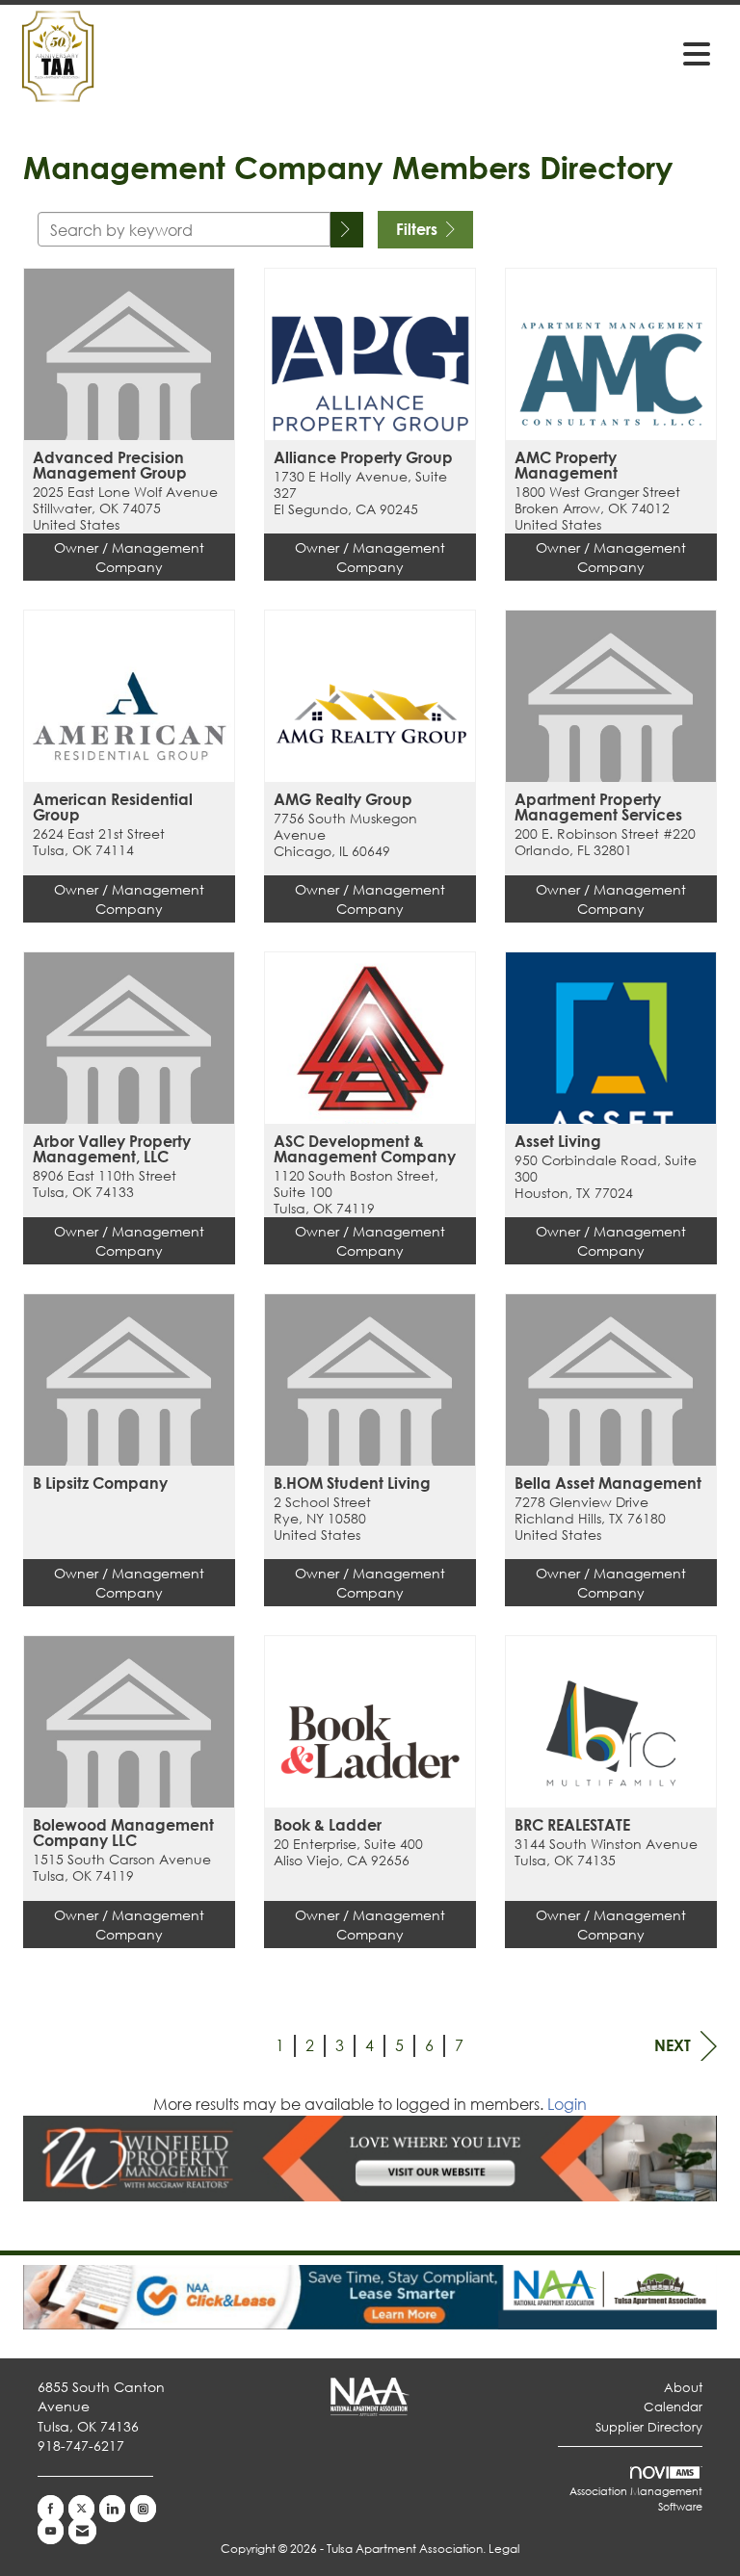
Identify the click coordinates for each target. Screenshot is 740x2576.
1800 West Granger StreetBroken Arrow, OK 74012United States (597, 508)
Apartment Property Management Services (598, 807)
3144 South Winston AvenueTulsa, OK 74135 (606, 1852)
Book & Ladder (328, 1825)
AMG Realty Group (343, 799)
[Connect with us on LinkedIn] (112, 2509)
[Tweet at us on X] (81, 2509)
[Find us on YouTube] (51, 2531)
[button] (347, 230)
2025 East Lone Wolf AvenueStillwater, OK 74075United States (125, 508)
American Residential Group (113, 807)
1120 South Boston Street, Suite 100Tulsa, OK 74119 (356, 1192)
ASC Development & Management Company (365, 1149)
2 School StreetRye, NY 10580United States (322, 1519)
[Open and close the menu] (485, 53)
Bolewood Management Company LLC (123, 1833)
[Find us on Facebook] (51, 2509)
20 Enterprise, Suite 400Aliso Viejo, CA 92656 (348, 1852)
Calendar (673, 2407)
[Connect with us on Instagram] (143, 2509)
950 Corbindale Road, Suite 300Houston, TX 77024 (606, 1177)
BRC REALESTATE (572, 1825)
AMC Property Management (566, 465)
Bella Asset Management (608, 1483)
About (683, 2388)
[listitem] (129, 439)
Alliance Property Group (363, 457)
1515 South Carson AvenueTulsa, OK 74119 (122, 1868)
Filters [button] (419, 229)
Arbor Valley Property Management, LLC (112, 1149)
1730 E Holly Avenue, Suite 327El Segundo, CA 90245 (360, 493)
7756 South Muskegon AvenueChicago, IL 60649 (345, 835)
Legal (504, 2549)
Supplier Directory (649, 2427)
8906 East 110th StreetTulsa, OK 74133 (105, 1184)
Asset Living (558, 1141)
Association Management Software (636, 2499)
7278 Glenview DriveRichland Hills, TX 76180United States (590, 1519)
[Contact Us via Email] (82, 2531)
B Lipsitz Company (100, 1483)
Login (567, 2104)
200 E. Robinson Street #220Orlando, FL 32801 (605, 842)
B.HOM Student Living (352, 1483)
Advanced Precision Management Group (110, 465)
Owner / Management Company (129, 557)
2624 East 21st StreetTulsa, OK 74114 (99, 842)
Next (673, 2045)
